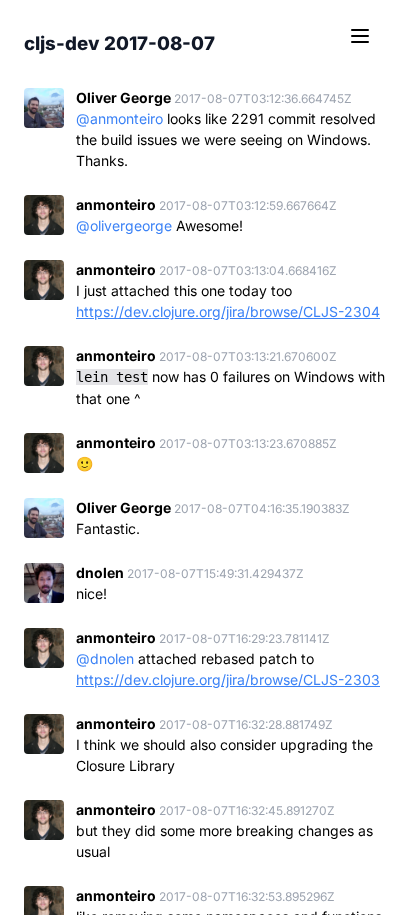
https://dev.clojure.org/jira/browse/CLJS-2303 (228, 679)
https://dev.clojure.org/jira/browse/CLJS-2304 (228, 311)
